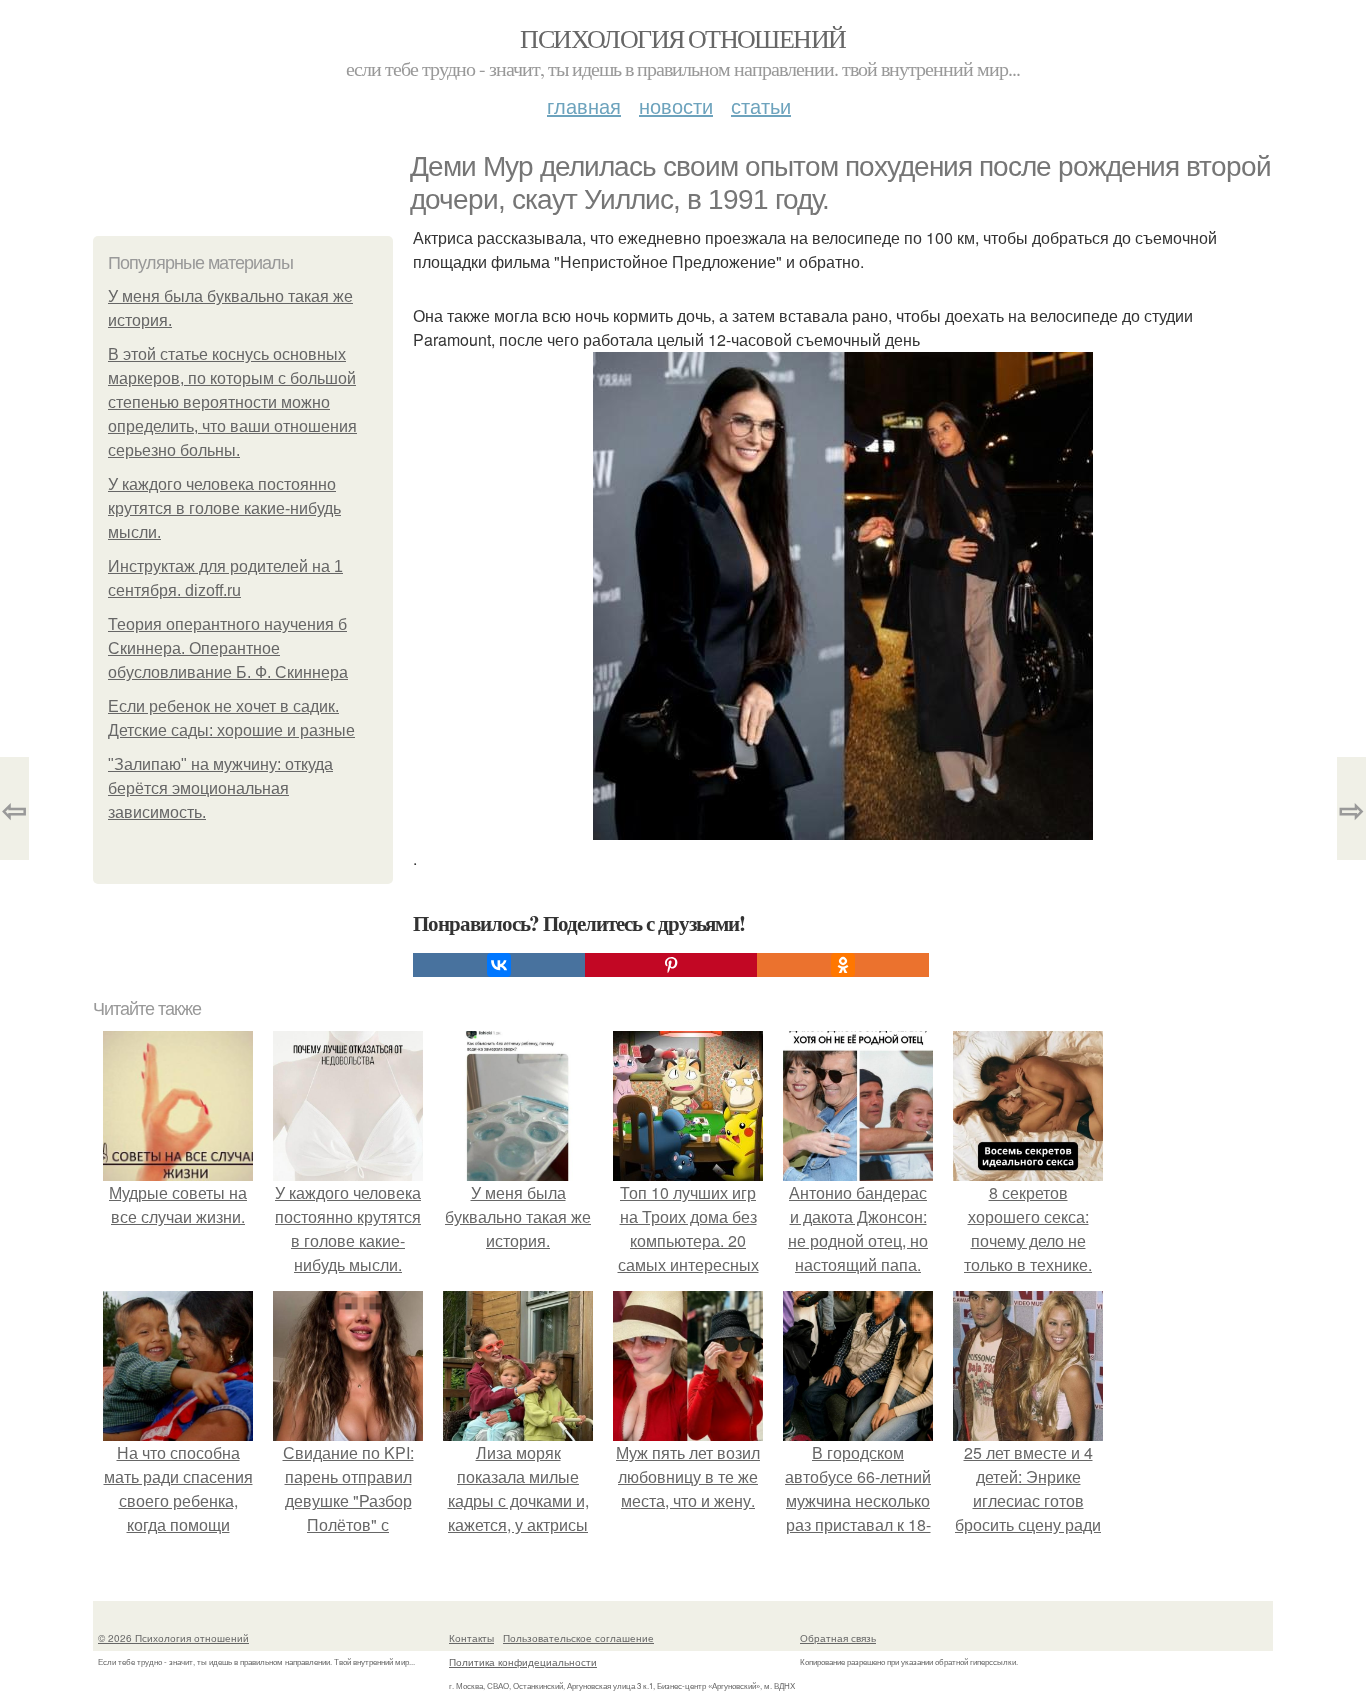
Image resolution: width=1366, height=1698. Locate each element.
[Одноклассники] (843, 965)
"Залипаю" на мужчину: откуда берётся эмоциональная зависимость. (220, 788)
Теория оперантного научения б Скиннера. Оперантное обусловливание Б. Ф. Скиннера (228, 648)
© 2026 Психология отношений (173, 1638)
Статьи (761, 105)
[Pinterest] (671, 965)
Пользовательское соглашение (578, 1638)
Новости (676, 105)
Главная (584, 105)
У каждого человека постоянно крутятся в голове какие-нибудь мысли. (224, 508)
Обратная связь (838, 1638)
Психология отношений (682, 38)
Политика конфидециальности (523, 1662)
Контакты (471, 1638)
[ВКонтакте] (499, 965)
